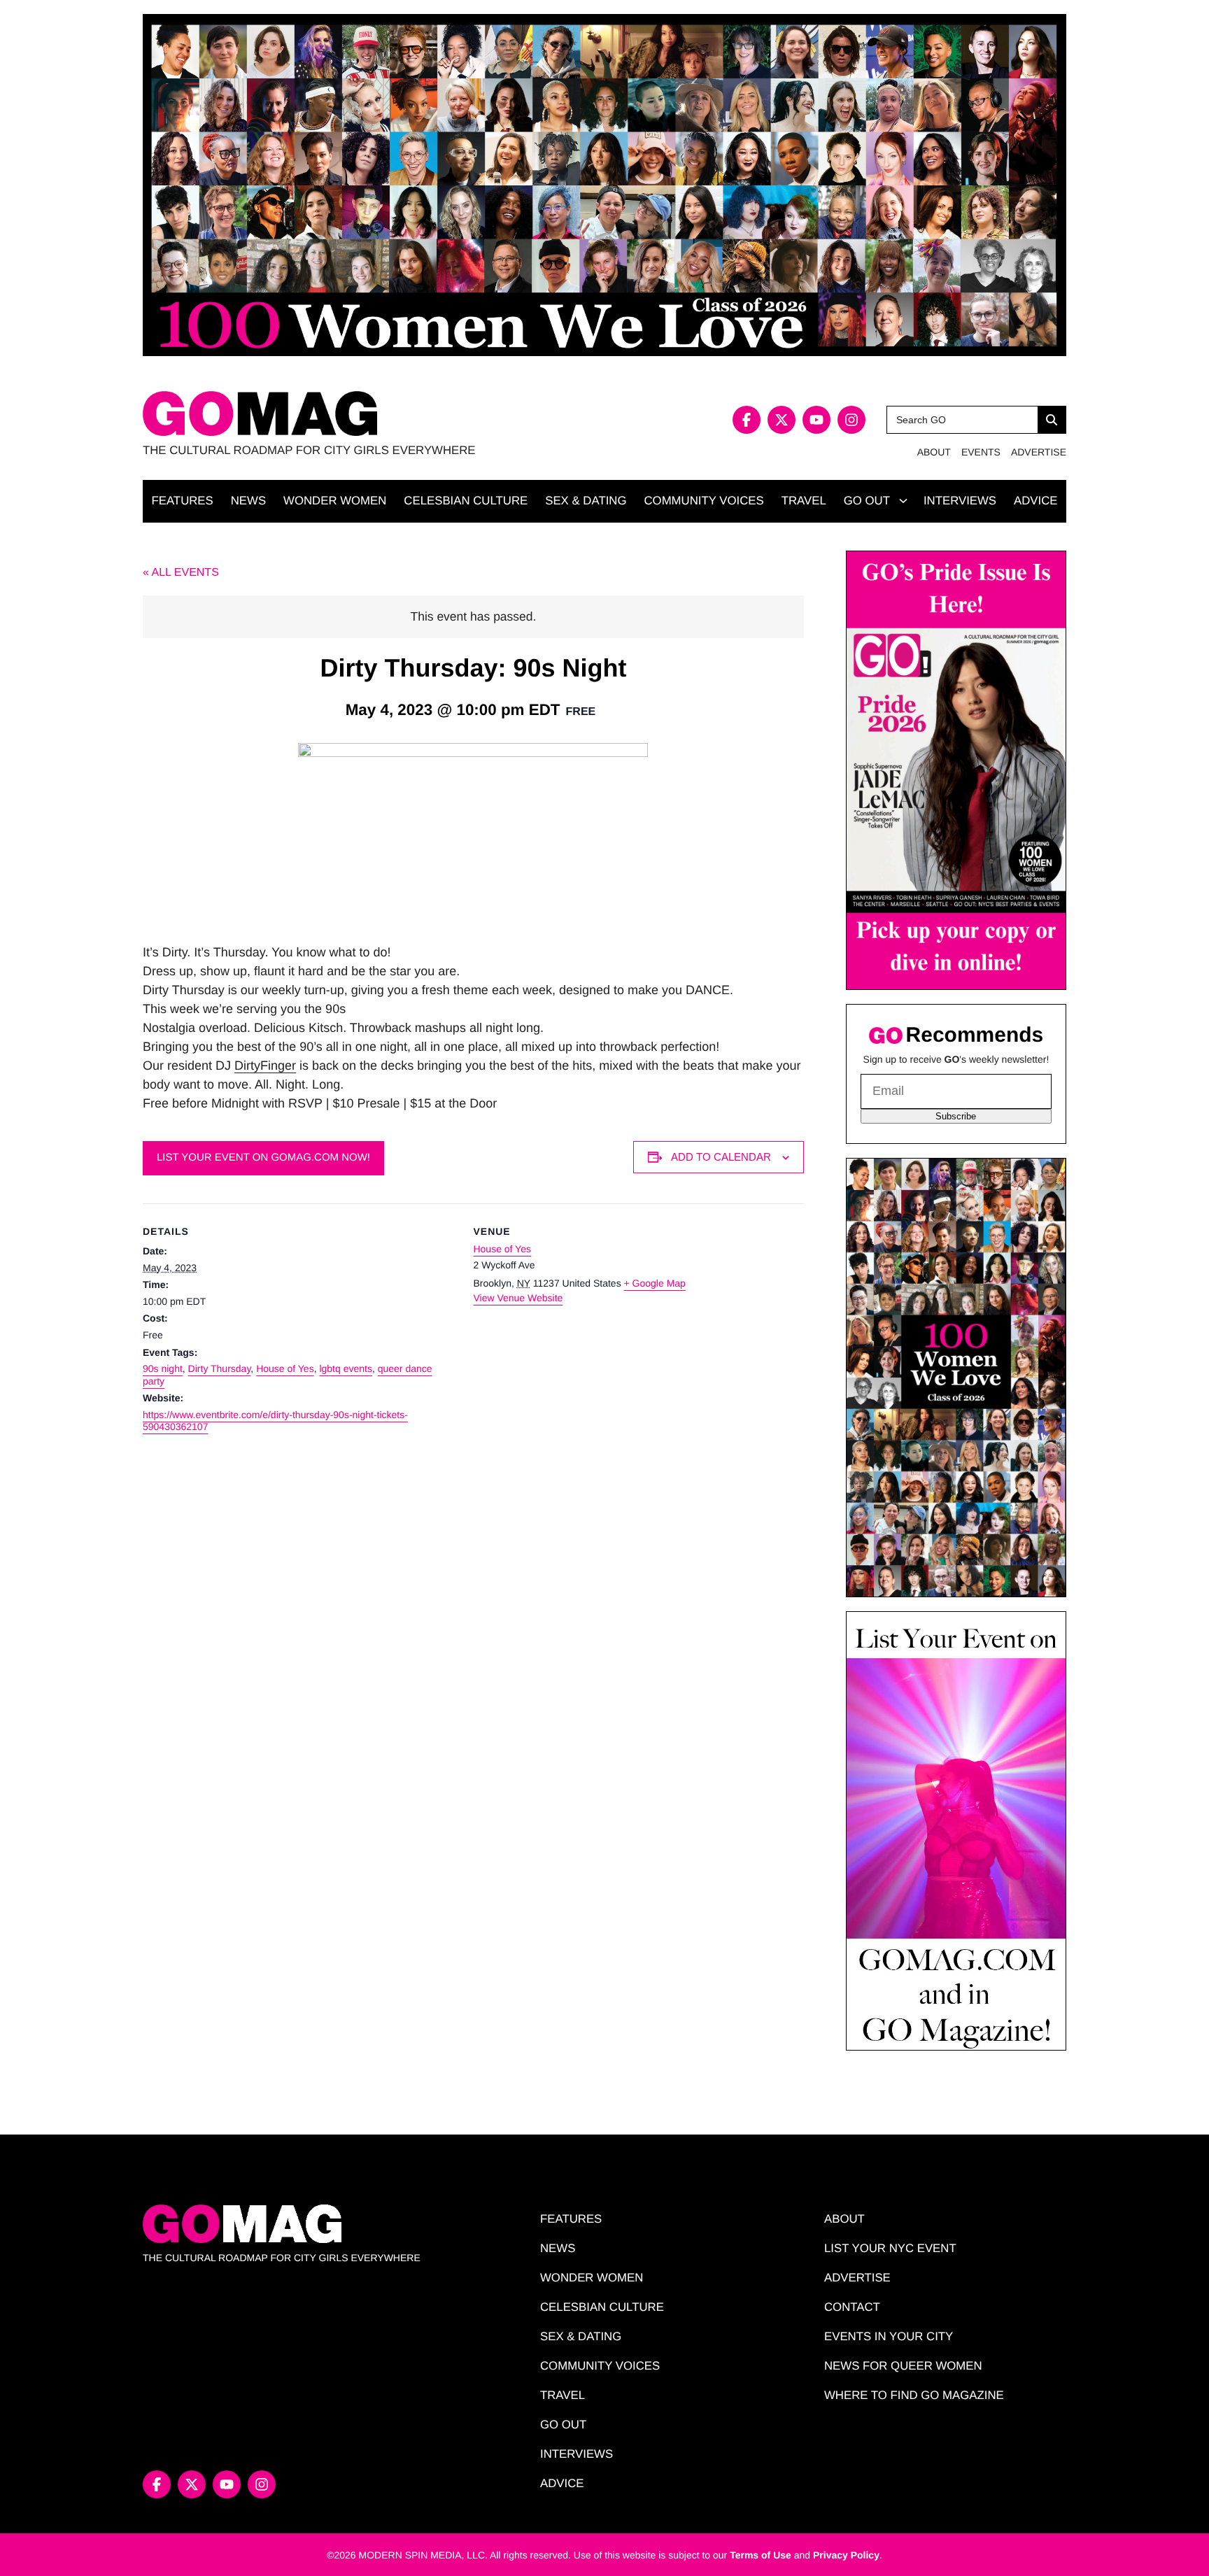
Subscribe (956, 1116)
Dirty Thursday (220, 1368)
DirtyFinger (265, 1066)
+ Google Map (655, 1283)
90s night (163, 1368)
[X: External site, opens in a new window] (782, 420)
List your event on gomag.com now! (263, 1158)
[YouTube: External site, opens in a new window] (816, 420)
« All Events (181, 573)
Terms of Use (761, 2555)
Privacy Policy (846, 2555)
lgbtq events (346, 1368)
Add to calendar (721, 1157)
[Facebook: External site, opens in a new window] (747, 420)
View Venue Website (518, 1298)
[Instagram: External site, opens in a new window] (851, 420)
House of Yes (285, 1368)
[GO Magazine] (374, 414)
